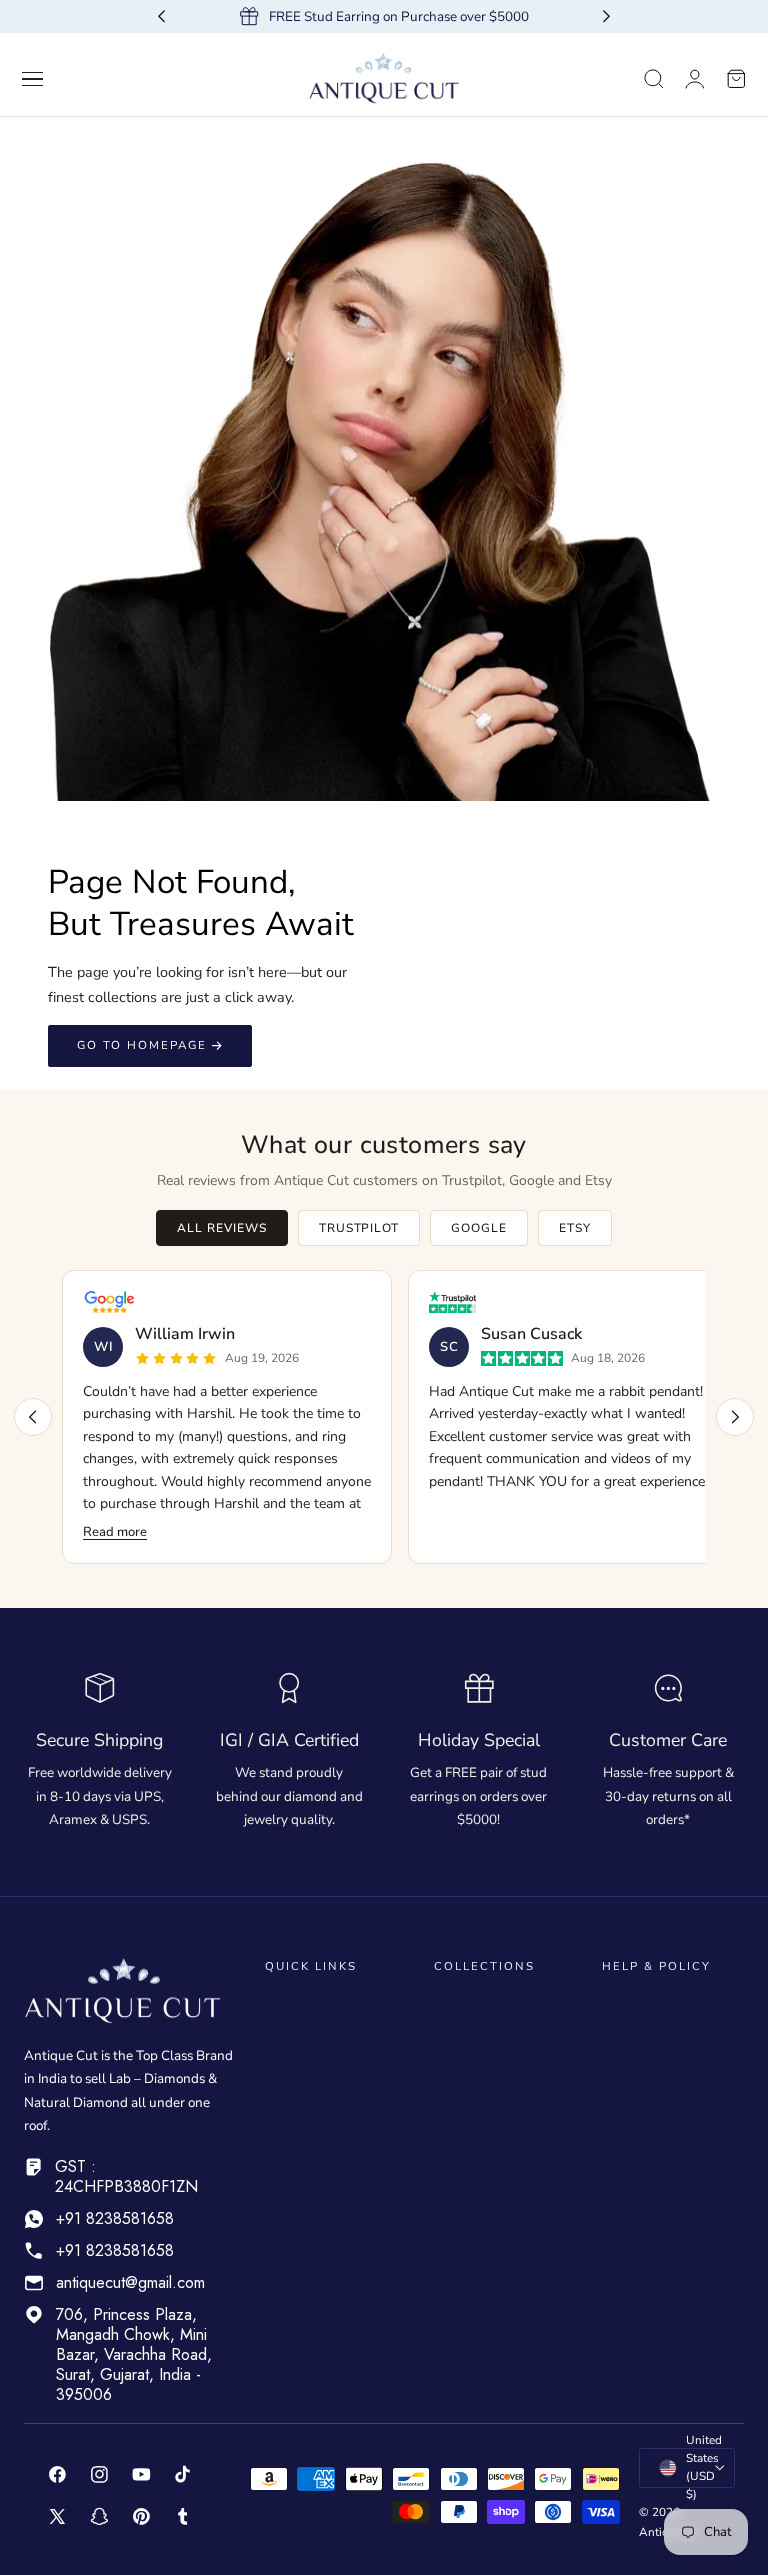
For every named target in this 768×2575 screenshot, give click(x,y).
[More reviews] (735, 1417)
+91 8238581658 (115, 2218)
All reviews (222, 1228)
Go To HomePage (142, 1045)
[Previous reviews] (33, 1417)
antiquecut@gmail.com (130, 2282)
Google (479, 1228)
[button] (33, 79)
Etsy (575, 1228)
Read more (115, 1532)
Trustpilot (359, 1228)
